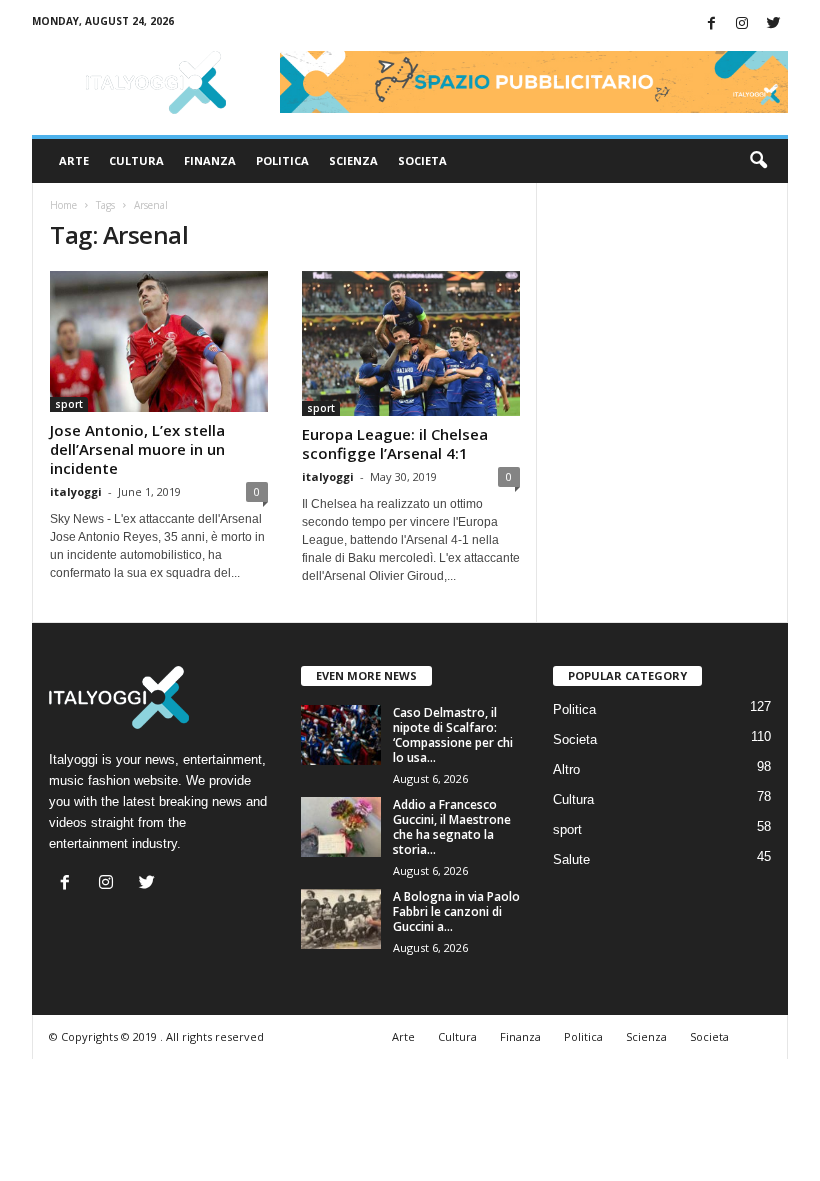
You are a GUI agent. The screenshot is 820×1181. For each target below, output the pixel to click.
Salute (571, 859)
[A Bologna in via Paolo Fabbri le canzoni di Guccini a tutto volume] (341, 919)
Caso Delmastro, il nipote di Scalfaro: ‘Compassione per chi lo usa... (453, 735)
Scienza (353, 160)
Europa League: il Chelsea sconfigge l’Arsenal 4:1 (395, 443)
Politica (282, 160)
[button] (758, 161)
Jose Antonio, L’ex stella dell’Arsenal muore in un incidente (137, 449)
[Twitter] (773, 24)
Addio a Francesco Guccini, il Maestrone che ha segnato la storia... (452, 827)
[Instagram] (742, 24)
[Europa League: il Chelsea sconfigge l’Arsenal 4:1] (411, 343)
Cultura (136, 160)
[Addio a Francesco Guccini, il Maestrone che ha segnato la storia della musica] (341, 827)
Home (63, 205)
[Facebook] (711, 24)
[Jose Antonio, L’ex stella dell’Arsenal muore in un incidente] (159, 341)
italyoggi (76, 491)
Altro (566, 769)
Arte (74, 160)
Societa (422, 160)
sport (69, 404)
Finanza (210, 160)
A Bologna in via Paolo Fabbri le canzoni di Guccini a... (456, 911)
